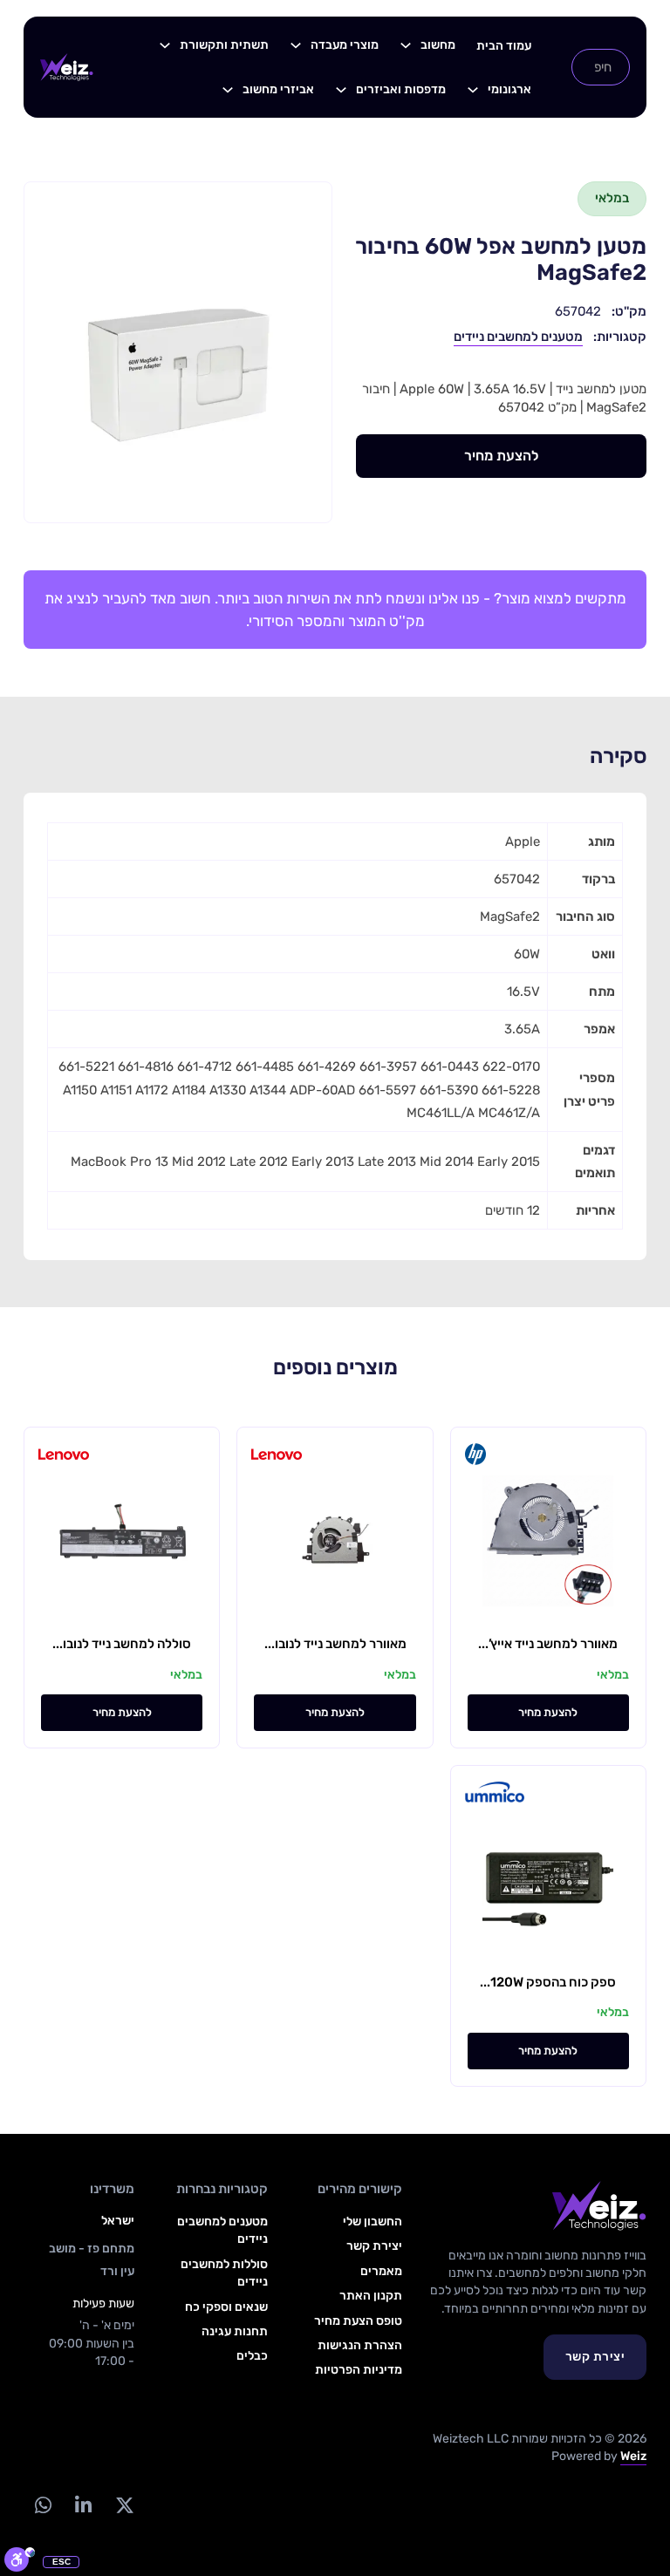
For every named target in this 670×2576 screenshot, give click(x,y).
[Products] (406, 45)
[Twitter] (125, 2506)
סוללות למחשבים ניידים (224, 2273)
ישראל (118, 2221)
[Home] (67, 67)
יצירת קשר (595, 2357)
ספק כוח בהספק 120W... (548, 1982)
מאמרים (381, 2271)
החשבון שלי (373, 2222)
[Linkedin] (84, 2506)
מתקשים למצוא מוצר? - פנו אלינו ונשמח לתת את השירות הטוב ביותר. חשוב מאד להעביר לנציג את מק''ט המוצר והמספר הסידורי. (335, 610)
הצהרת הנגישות (360, 2345)
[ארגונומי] (473, 90)
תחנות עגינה (235, 2331)
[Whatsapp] (44, 2506)
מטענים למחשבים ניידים (518, 337)
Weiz (633, 2456)
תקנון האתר (371, 2296)
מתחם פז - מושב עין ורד (92, 2260)
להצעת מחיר (501, 456)
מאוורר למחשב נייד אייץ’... (548, 1644)
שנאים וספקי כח (226, 2307)
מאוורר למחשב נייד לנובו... (335, 1644)
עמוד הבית (504, 46)
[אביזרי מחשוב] (228, 90)
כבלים (252, 2356)
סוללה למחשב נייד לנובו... (122, 1644)
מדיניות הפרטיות (359, 2370)
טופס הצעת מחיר (358, 2321)
